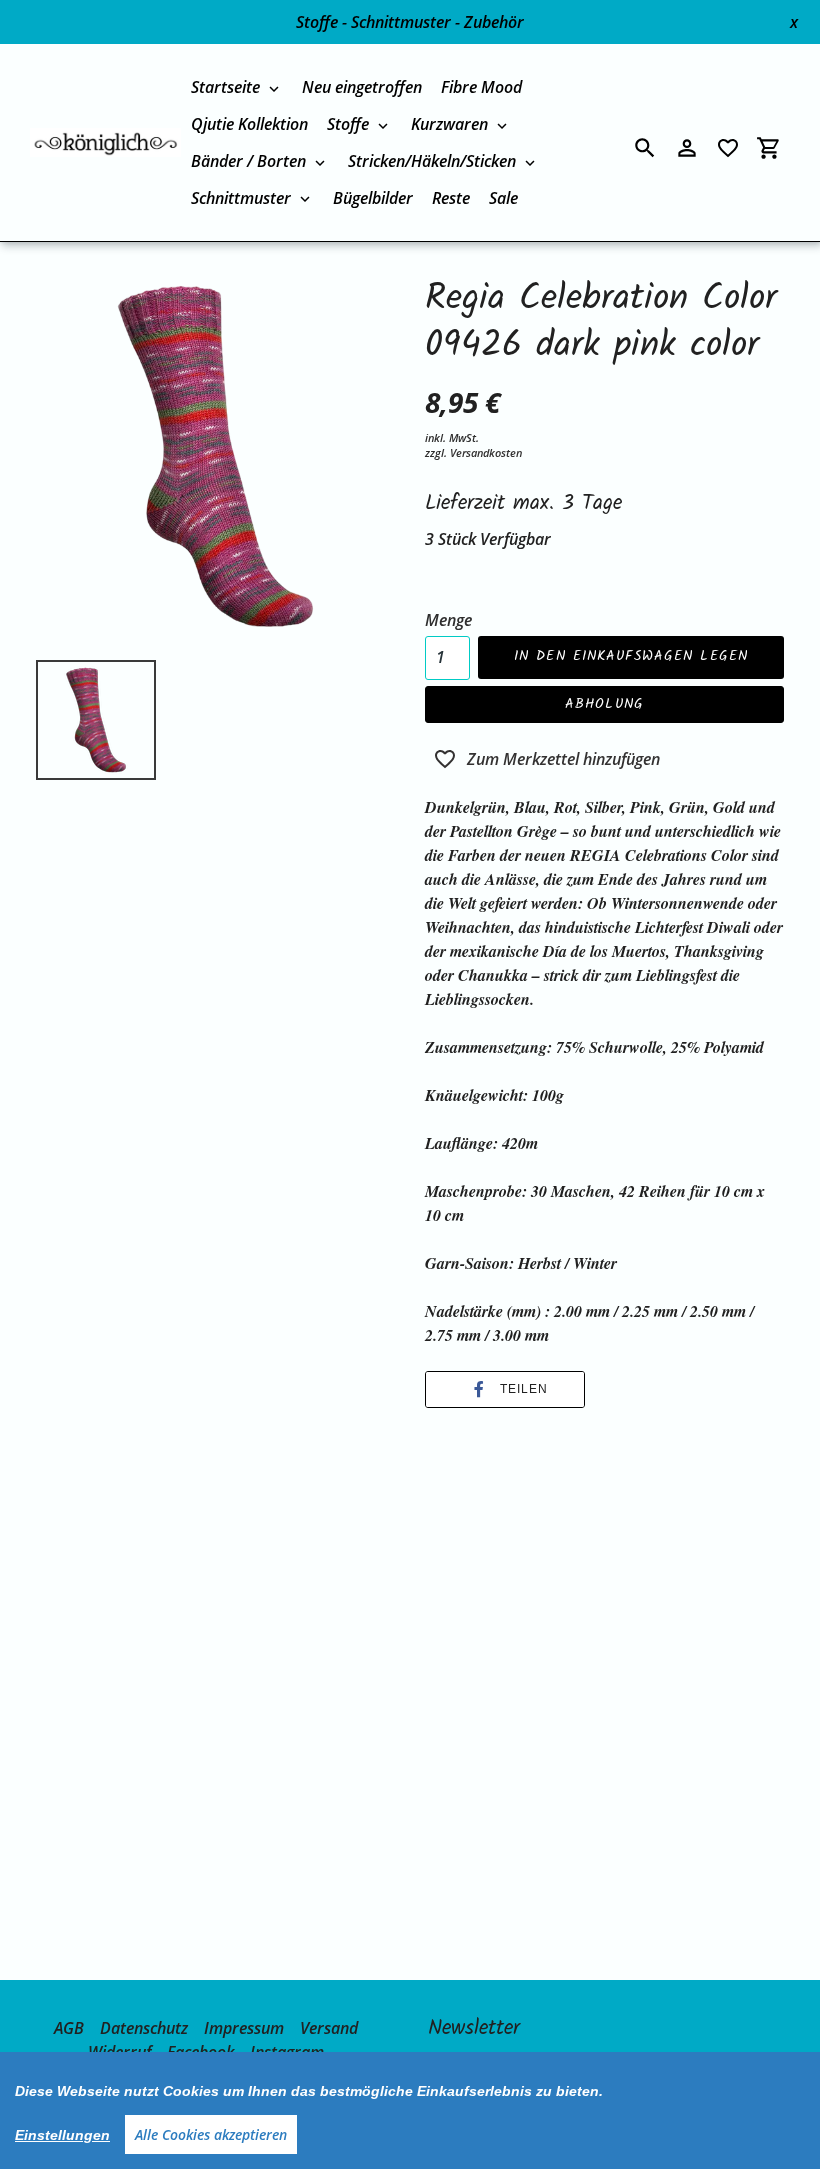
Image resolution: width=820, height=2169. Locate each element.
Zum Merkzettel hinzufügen (563, 759)
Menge (448, 620)
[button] (505, 1389)
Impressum (244, 2028)
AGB (69, 2028)
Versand (329, 2028)
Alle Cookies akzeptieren (211, 2134)
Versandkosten (486, 452)
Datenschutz (144, 2028)
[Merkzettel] (728, 148)
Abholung (604, 704)
